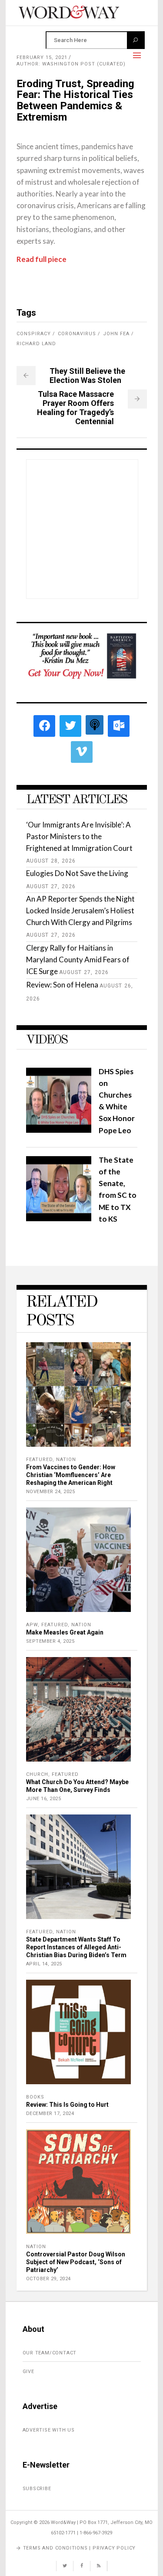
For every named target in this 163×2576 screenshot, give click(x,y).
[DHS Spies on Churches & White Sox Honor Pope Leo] (59, 1130)
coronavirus (77, 334)
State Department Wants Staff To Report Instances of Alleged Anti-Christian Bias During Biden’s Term (76, 1947)
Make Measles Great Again (65, 1632)
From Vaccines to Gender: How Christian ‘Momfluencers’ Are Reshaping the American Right (71, 1475)
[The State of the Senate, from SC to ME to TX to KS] (59, 1218)
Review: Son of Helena (62, 985)
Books (35, 2097)
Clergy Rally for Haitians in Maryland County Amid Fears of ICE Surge (78, 959)
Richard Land (36, 344)
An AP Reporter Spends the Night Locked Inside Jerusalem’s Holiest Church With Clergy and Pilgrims (80, 910)
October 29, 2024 (48, 2279)
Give (28, 2372)
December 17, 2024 (50, 2113)
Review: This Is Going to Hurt (67, 2105)
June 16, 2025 (44, 1799)
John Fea (116, 334)
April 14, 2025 (44, 1964)
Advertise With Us (49, 2430)
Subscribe (37, 2489)
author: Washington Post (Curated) (71, 64)
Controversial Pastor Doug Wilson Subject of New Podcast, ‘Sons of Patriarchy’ (76, 2262)
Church (37, 1774)
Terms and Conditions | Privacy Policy (80, 2548)
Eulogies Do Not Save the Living (77, 873)
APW (32, 1625)
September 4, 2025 (50, 1641)
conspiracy (34, 334)
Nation (66, 1460)
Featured (39, 1460)
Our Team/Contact (50, 2353)
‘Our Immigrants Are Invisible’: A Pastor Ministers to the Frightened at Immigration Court (79, 836)
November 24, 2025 (51, 1492)
